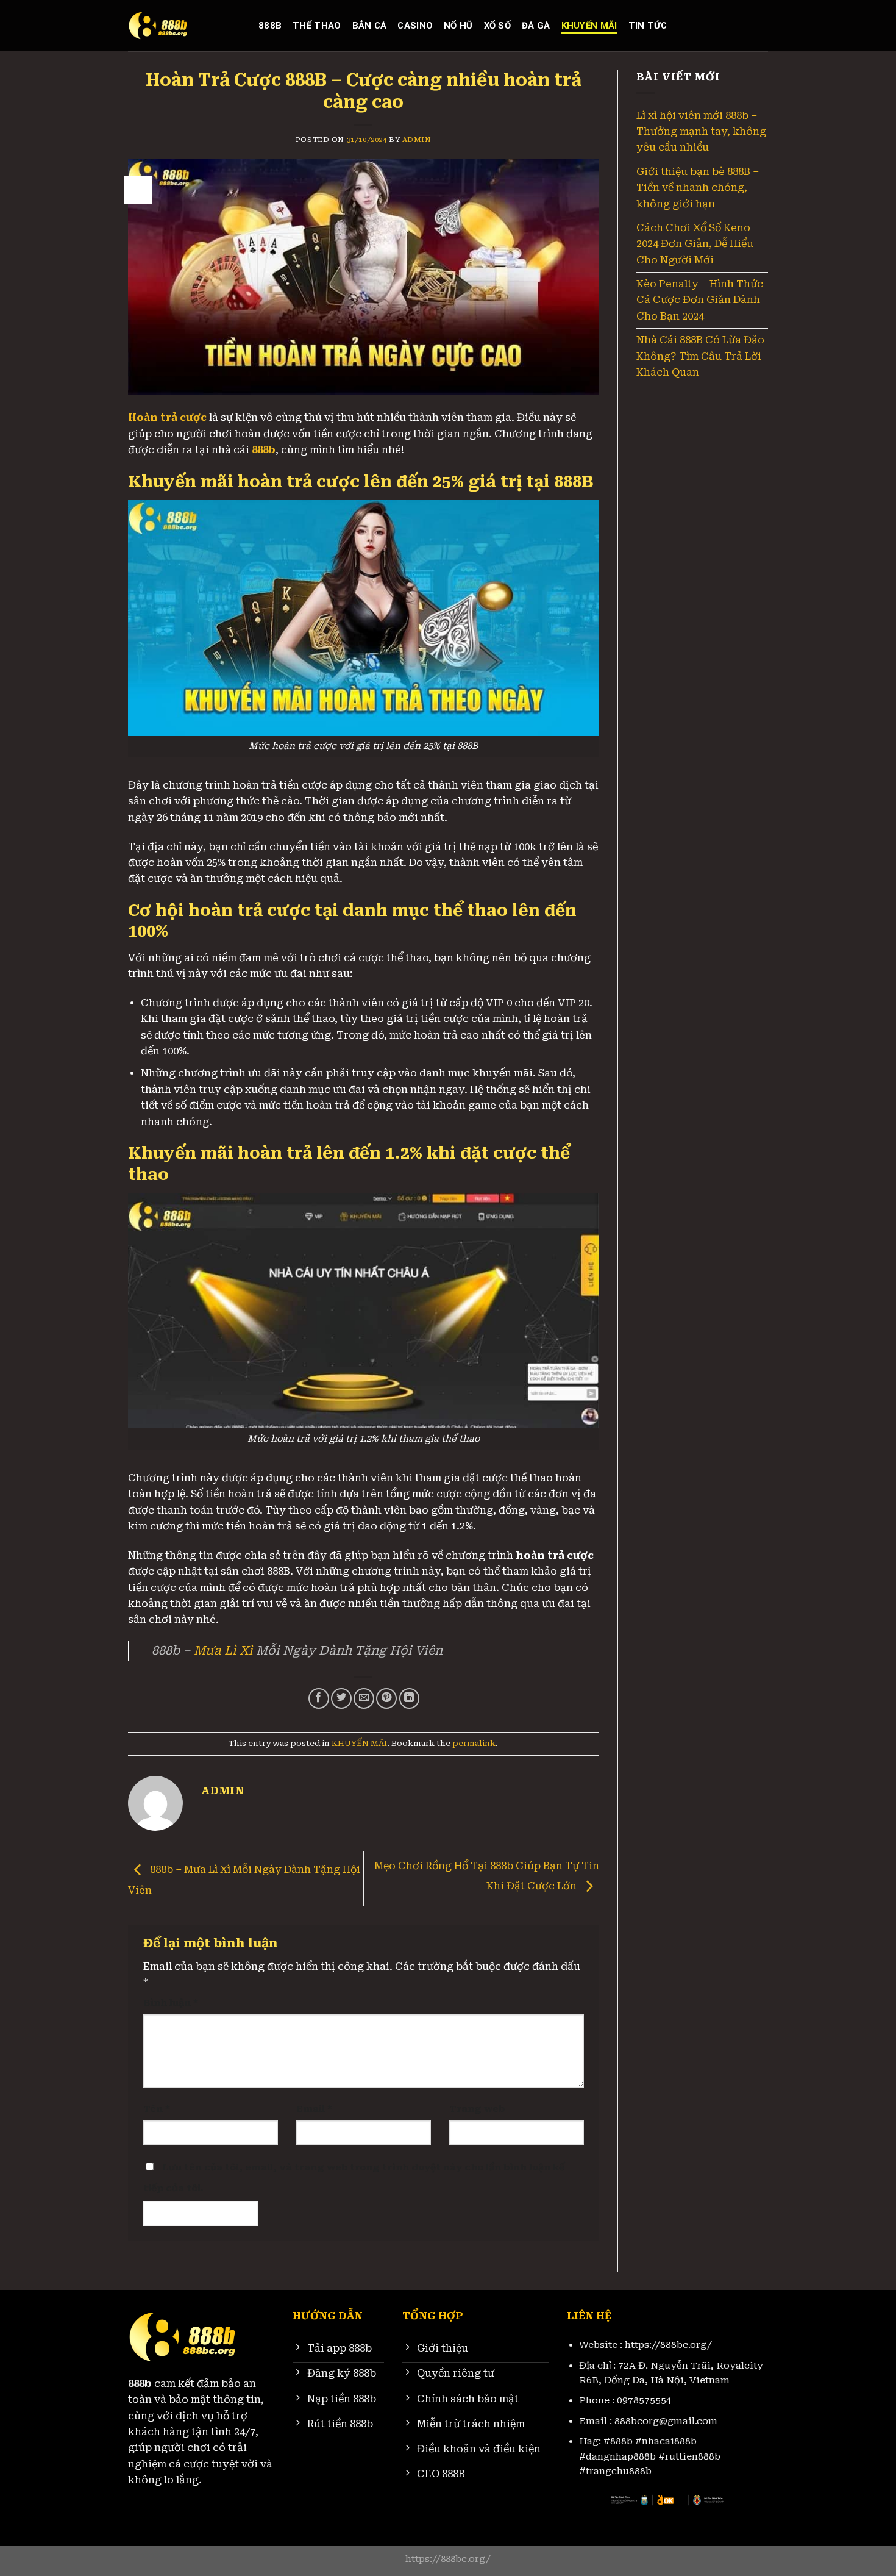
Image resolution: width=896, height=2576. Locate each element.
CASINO (415, 26)
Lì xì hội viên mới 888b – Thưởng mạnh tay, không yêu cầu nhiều (701, 132)
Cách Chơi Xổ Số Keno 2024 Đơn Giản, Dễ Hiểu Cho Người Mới (695, 244)
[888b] (184, 26)
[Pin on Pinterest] (386, 1698)
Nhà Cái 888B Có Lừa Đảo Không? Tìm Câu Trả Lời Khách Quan (700, 356)
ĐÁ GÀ (536, 26)
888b (270, 26)
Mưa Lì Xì (223, 1651)
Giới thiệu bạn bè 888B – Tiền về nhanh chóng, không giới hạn (698, 188)
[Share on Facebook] (319, 1698)
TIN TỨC (648, 26)
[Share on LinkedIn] (410, 1698)
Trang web (477, 2109)
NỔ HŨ (458, 26)
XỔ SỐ (497, 26)
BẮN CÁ (370, 26)
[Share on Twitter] (341, 1698)
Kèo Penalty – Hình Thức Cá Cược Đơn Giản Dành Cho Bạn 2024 (700, 300)
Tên (157, 2109)
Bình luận (171, 2003)
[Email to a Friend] (364, 1698)
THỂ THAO (317, 26)
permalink (474, 1743)
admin (417, 140)
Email (314, 2109)
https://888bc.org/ (668, 2345)
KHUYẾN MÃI (589, 26)
